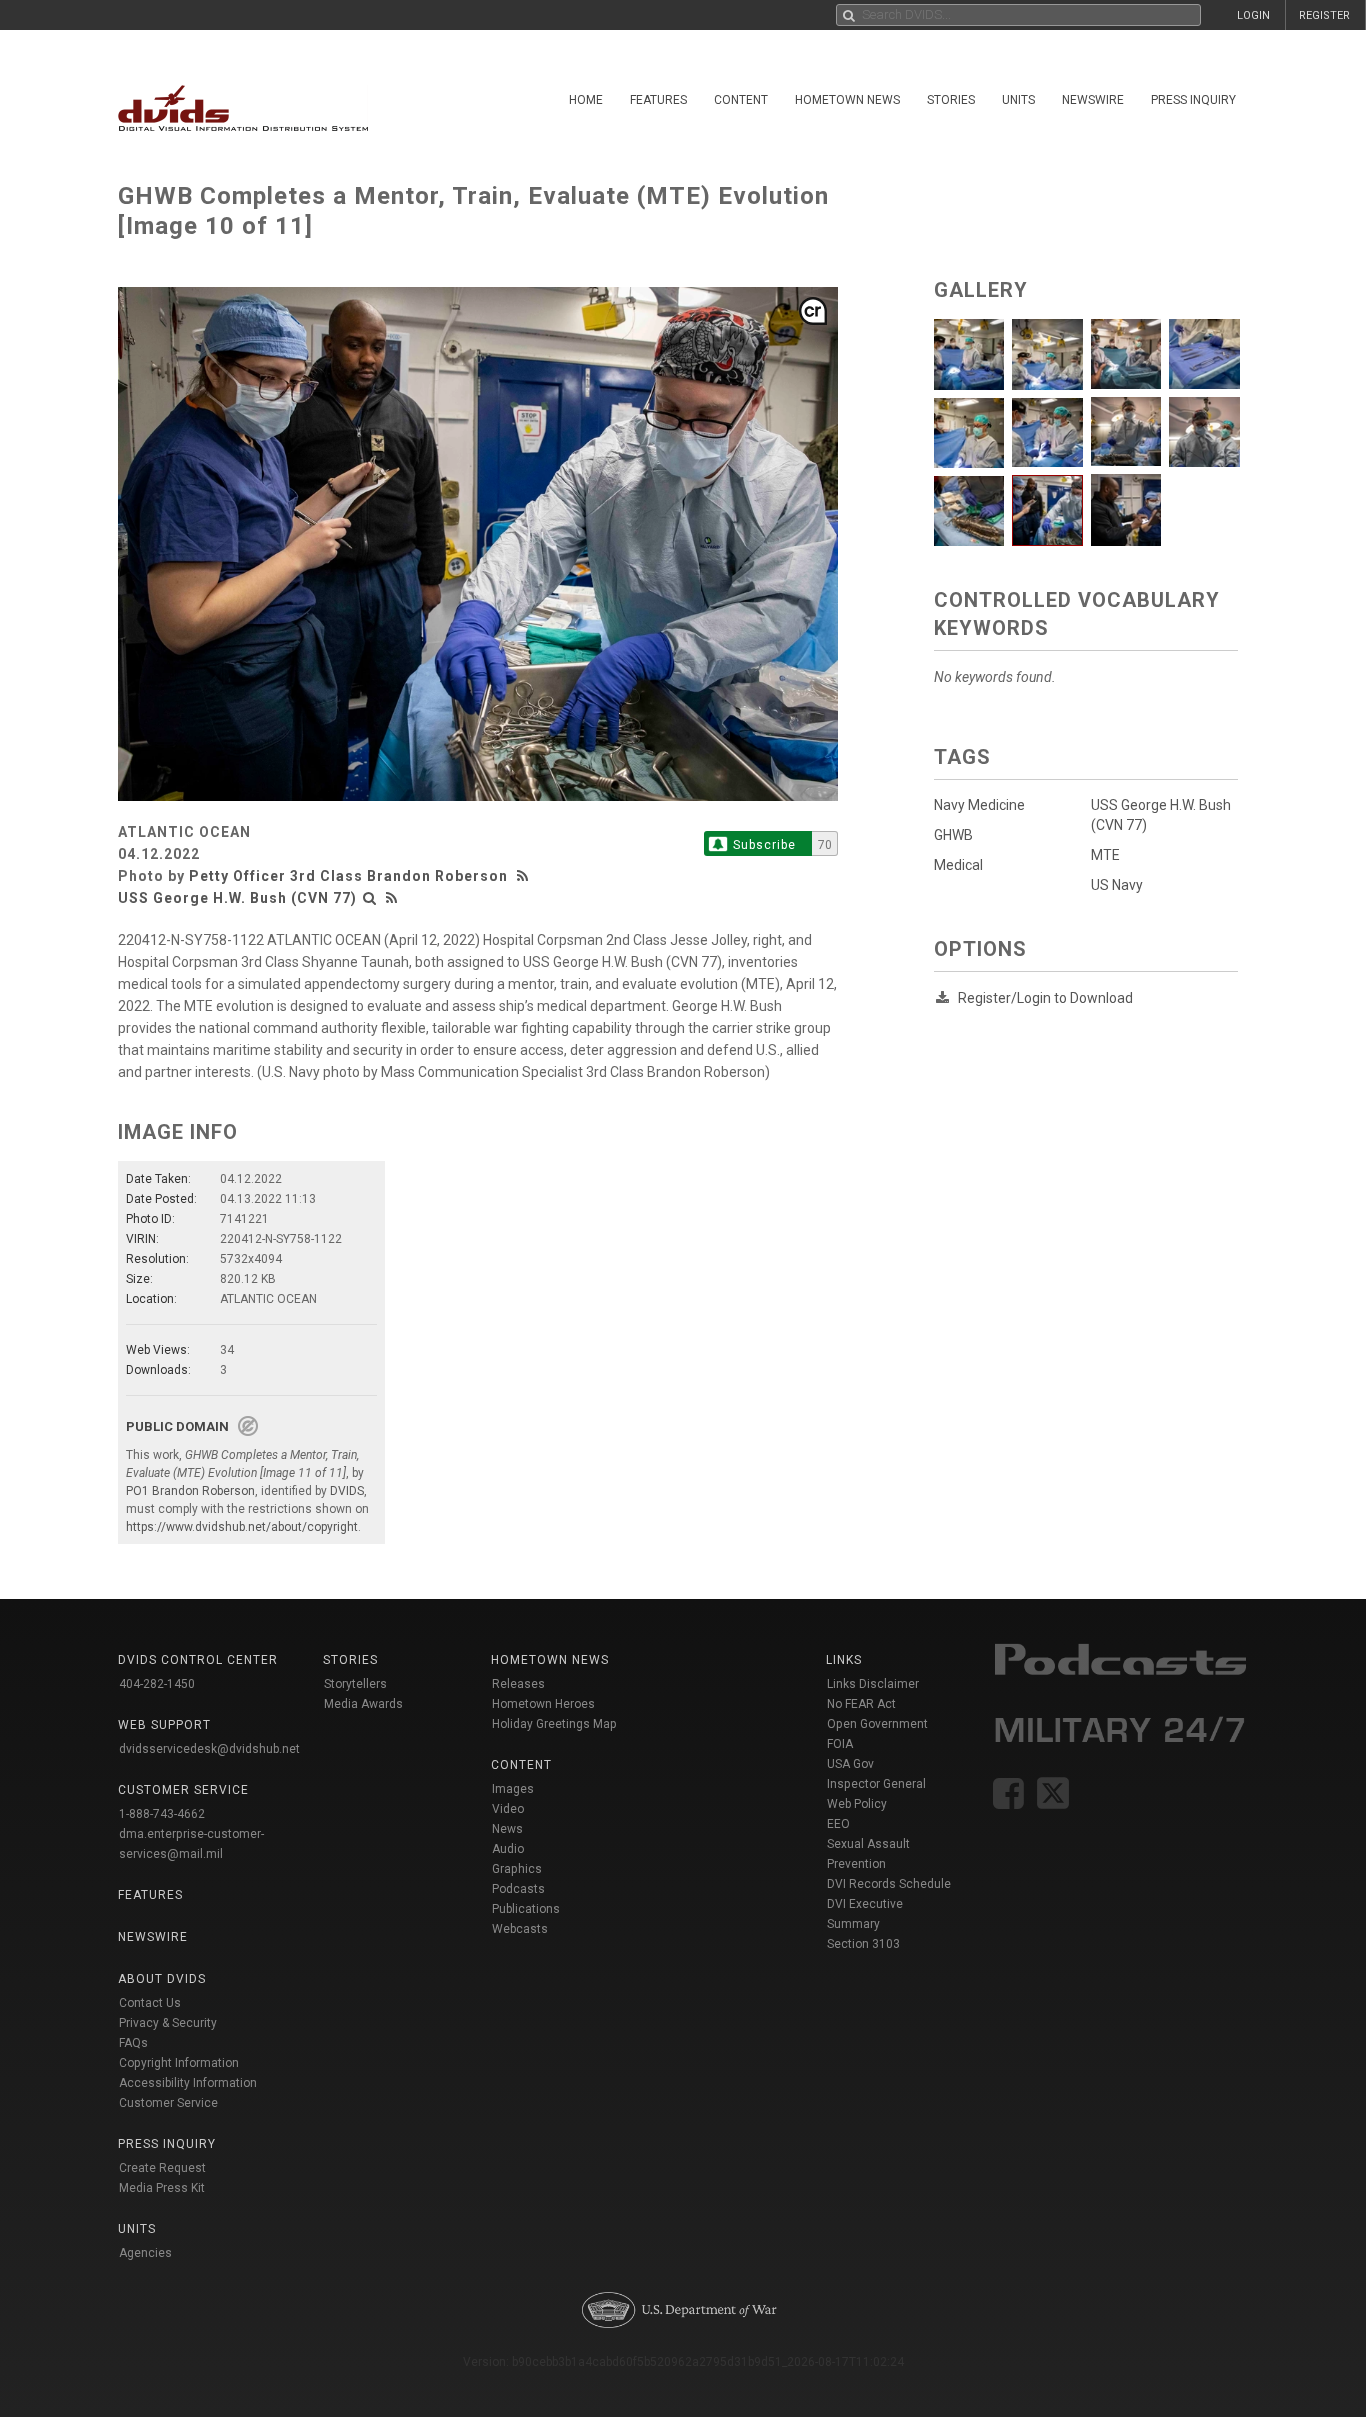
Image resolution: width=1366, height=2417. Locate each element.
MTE (1105, 855)
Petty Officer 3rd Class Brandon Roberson (348, 876)
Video (508, 1809)
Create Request (162, 2168)
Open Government (877, 1724)
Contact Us (150, 2003)
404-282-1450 (157, 1684)
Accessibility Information (188, 2083)
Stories (951, 100)
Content (741, 100)
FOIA (840, 1744)
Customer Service (168, 2103)
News (507, 1829)
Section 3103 (863, 1944)
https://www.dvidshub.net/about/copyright (242, 1527)
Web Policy (857, 1804)
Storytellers (355, 1684)
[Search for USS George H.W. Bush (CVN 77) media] (370, 898)
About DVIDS (162, 1979)
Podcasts (518, 1889)
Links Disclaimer (873, 1684)
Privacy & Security (168, 2023)
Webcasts (520, 1929)
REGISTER (1324, 15)
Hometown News (847, 100)
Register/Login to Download (1045, 998)
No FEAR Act (861, 1704)
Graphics (517, 1869)
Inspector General (876, 1784)
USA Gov (850, 1764)
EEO (838, 1824)
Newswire (1093, 100)
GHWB (953, 835)
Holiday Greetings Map (554, 1724)
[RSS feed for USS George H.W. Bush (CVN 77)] (392, 898)
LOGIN (1253, 15)
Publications (526, 1909)
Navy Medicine (979, 805)
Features (658, 100)
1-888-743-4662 (162, 1814)
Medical (958, 865)
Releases (518, 1684)
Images (513, 1789)
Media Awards (363, 1704)
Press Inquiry (1193, 100)
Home (586, 100)
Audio (508, 1849)
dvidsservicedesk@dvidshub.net (209, 1749)
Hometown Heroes (543, 1704)
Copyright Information (179, 2063)
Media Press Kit (162, 2188)
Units (1018, 100)
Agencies (145, 2253)
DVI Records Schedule (889, 1884)
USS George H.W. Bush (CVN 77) (237, 898)
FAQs (133, 2043)
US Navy (1117, 885)
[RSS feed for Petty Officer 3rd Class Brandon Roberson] (525, 876)
